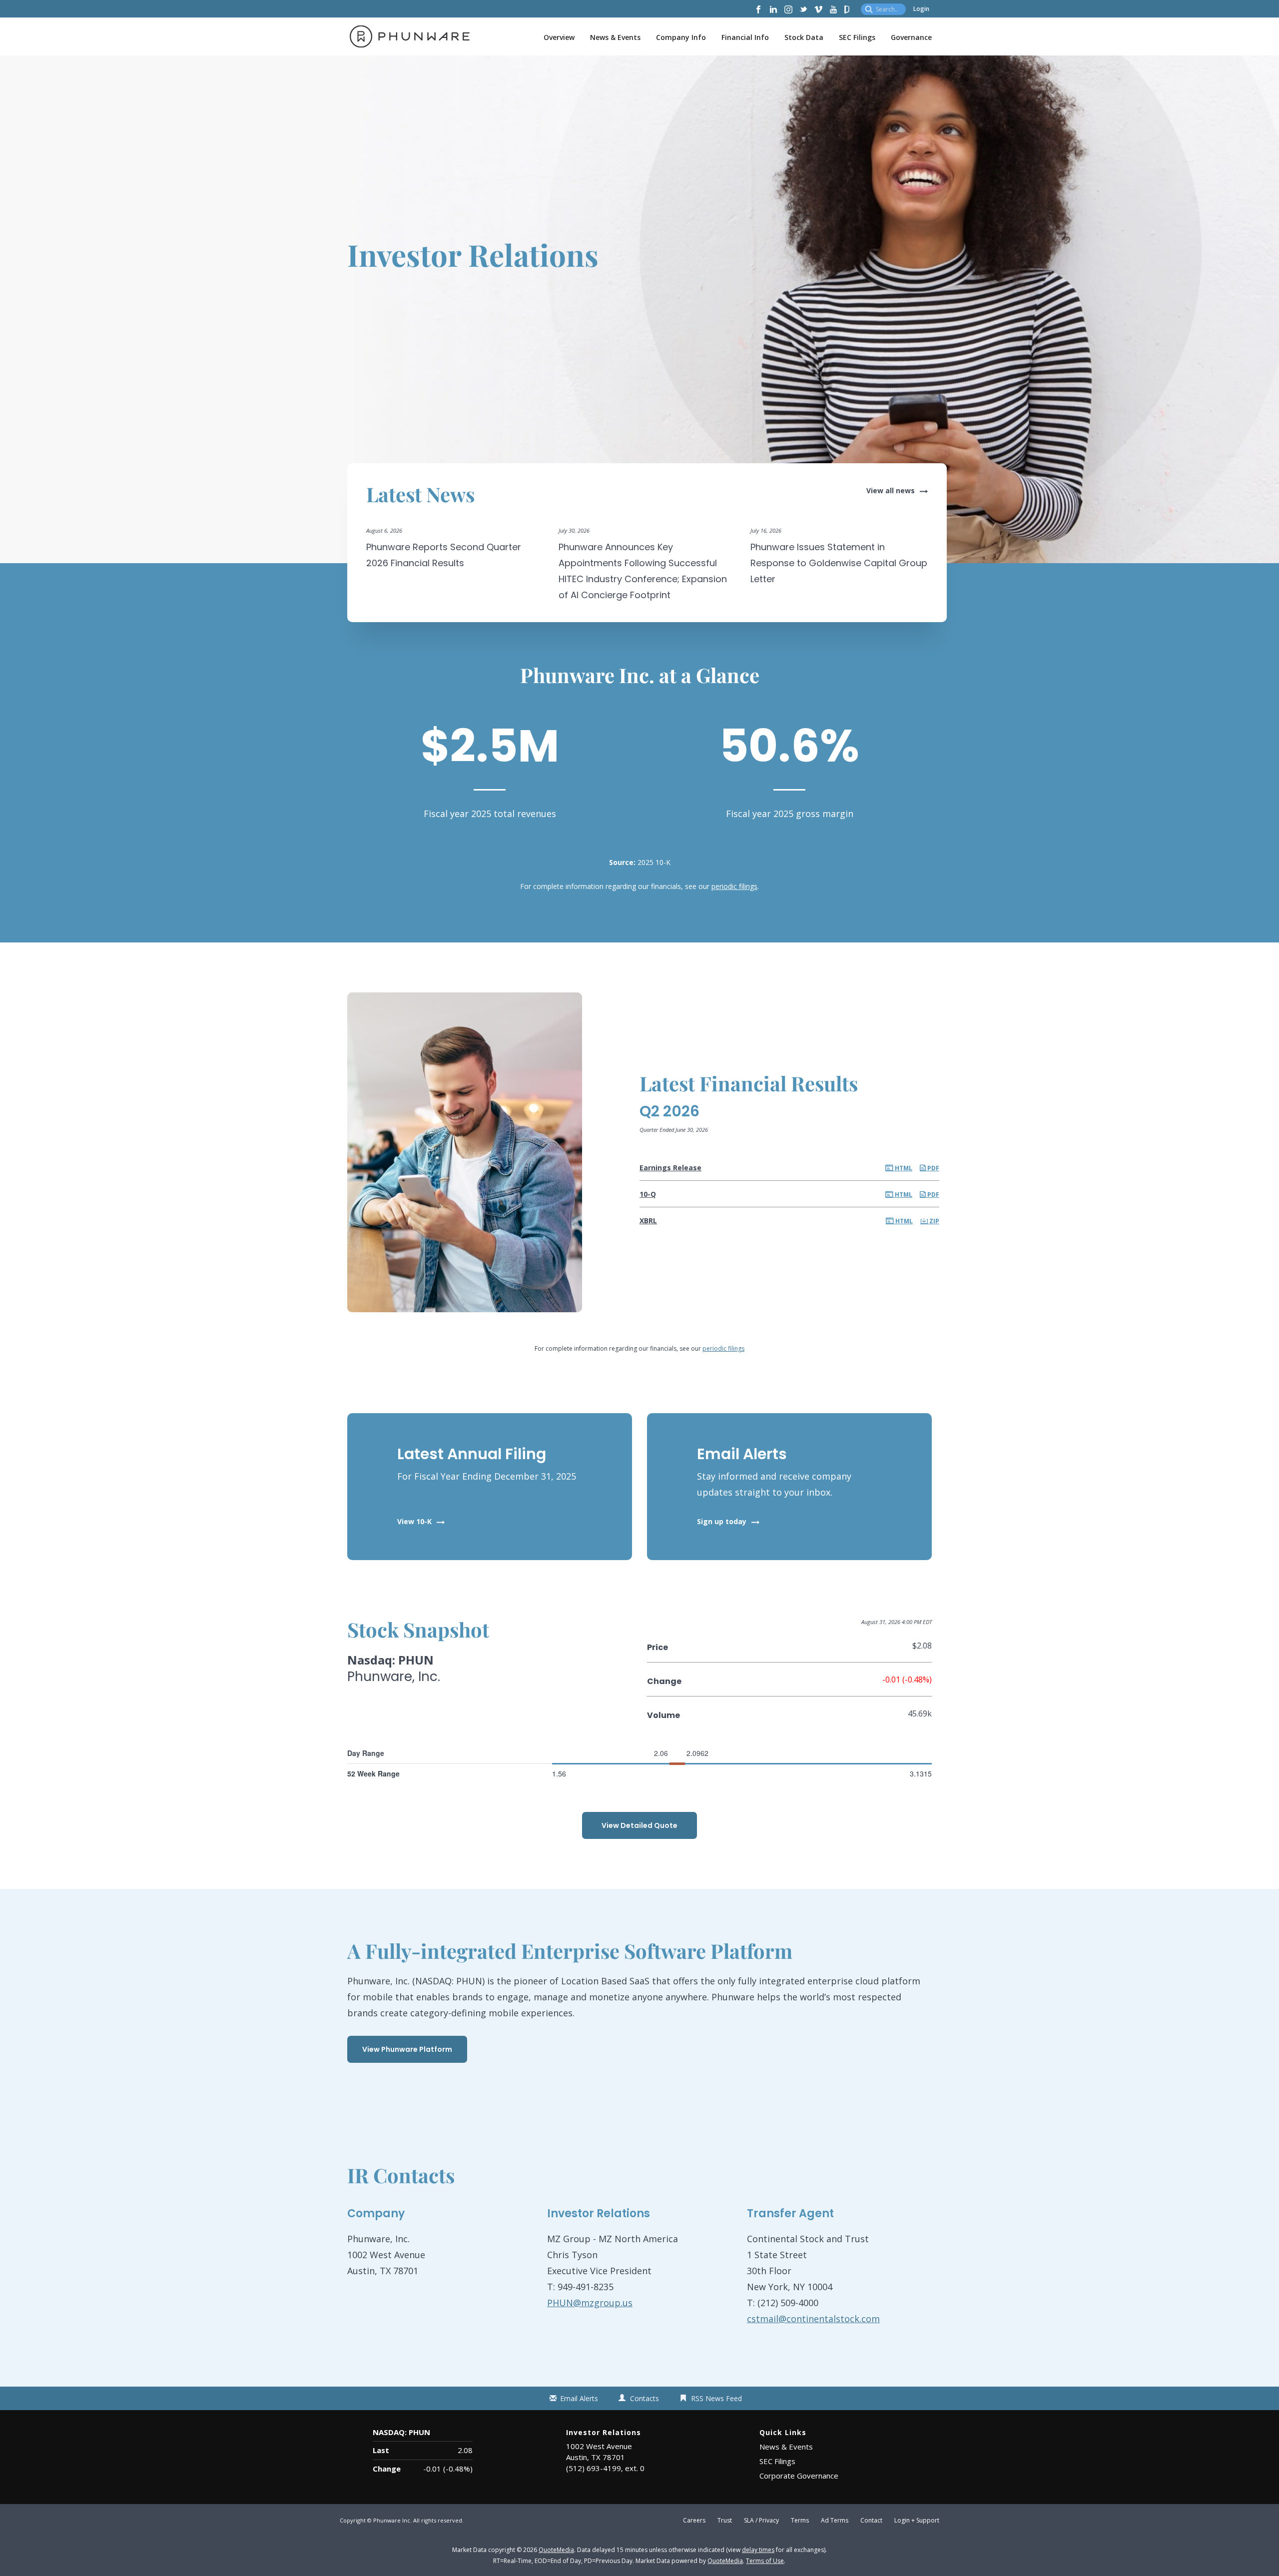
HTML (903, 1168)
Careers (694, 2521)
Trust (725, 2521)
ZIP (934, 1221)
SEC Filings (857, 37)
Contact (871, 2521)
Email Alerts (579, 2398)
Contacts (644, 2398)
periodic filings (734, 886)
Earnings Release (670, 1168)
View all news (891, 490)
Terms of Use (765, 2561)
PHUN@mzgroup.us (590, 2303)
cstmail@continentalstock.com (813, 2319)
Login (921, 9)
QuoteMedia (556, 2550)
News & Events (615, 37)
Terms (800, 2521)
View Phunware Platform (407, 2049)
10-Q (648, 1194)
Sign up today (722, 1521)
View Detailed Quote (639, 1825)
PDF (933, 1168)
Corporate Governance (799, 2476)
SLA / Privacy (761, 2521)
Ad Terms (835, 2521)
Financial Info (745, 37)
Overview (559, 37)
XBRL (648, 1221)
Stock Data (804, 37)
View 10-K (414, 1521)
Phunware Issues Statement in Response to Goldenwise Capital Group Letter (839, 563)
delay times (758, 2550)
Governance (911, 37)
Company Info (681, 37)
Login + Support (917, 2521)
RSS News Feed (716, 2398)
